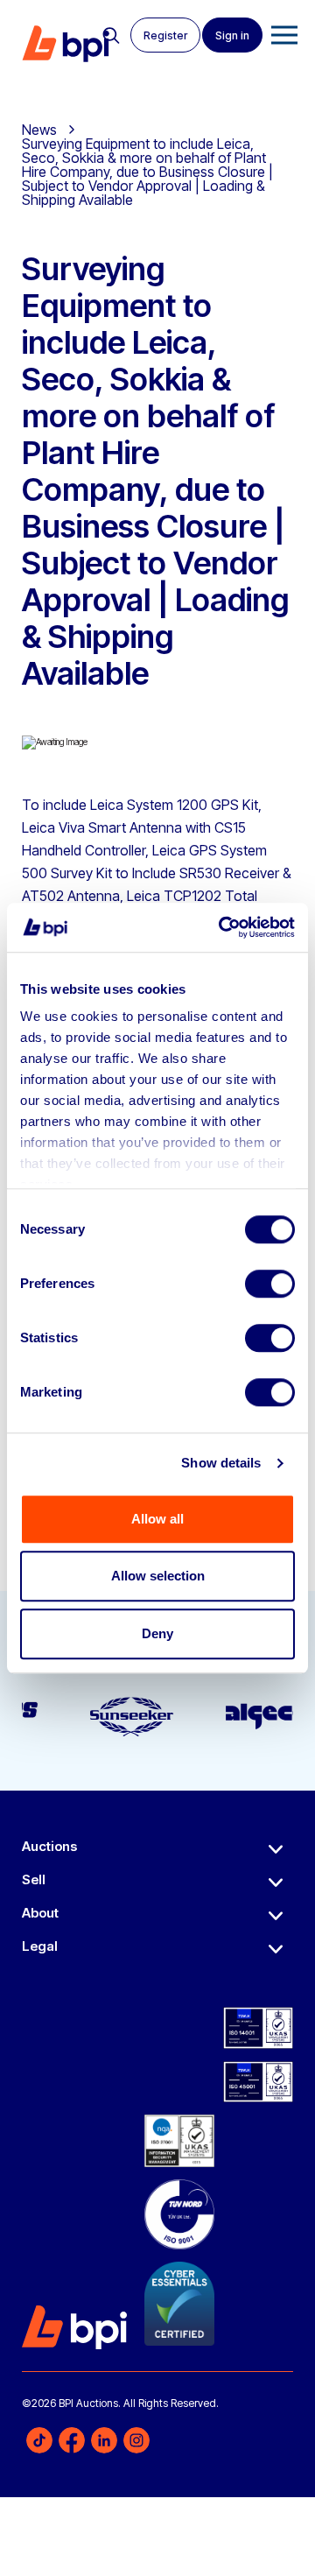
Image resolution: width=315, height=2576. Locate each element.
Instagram (136, 2440)
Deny (157, 1633)
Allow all (157, 1519)
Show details (221, 1463)
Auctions (49, 1846)
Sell (34, 1879)
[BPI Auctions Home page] (66, 44)
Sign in (232, 35)
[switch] (270, 1284)
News (39, 130)
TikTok (39, 2440)
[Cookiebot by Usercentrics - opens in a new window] (222, 927)
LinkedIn (104, 2440)
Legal (40, 1946)
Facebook (72, 2440)
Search (111, 36)
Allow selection (158, 1576)
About (40, 1913)
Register (165, 35)
